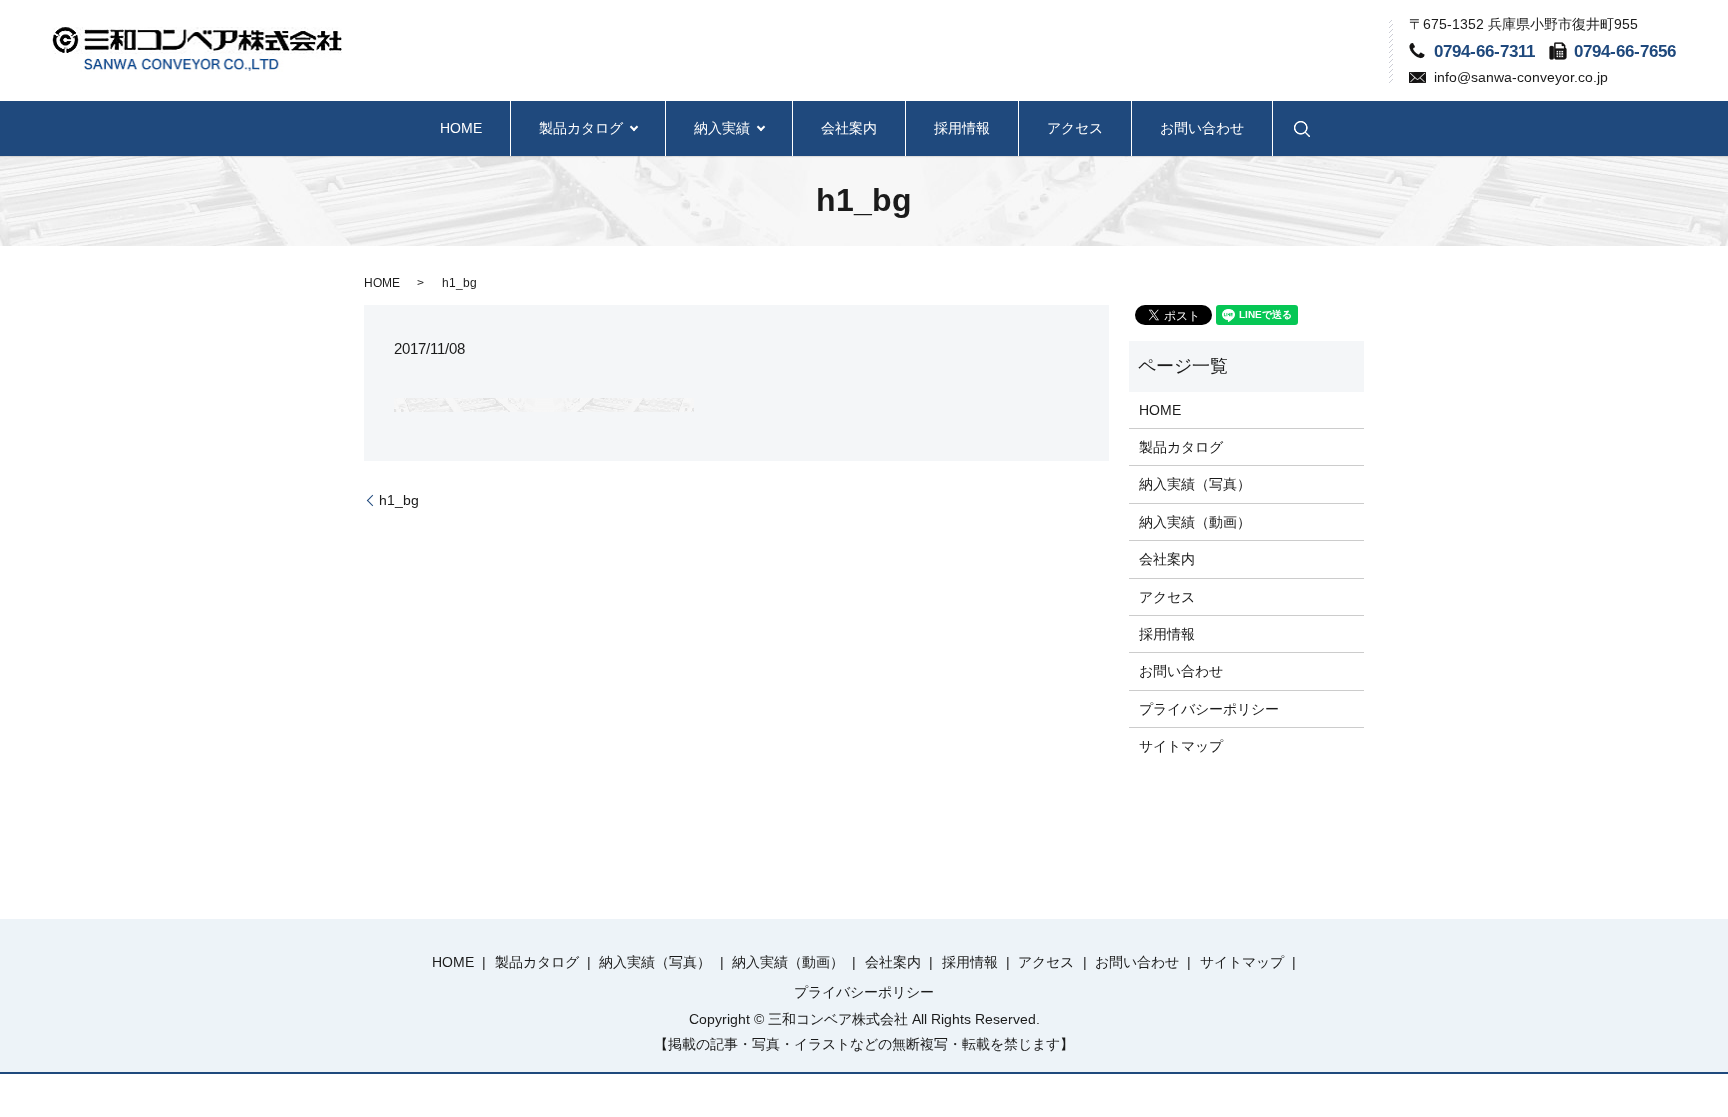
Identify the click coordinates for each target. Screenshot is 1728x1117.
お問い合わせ (1202, 128)
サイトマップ (1181, 746)
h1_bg (399, 500)
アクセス (1075, 128)
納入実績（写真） (1195, 484)
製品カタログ (581, 128)
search (1302, 128)
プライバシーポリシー (1209, 709)
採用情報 (962, 128)
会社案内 (849, 128)
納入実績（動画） (1195, 522)
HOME (461, 128)
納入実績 (722, 128)
